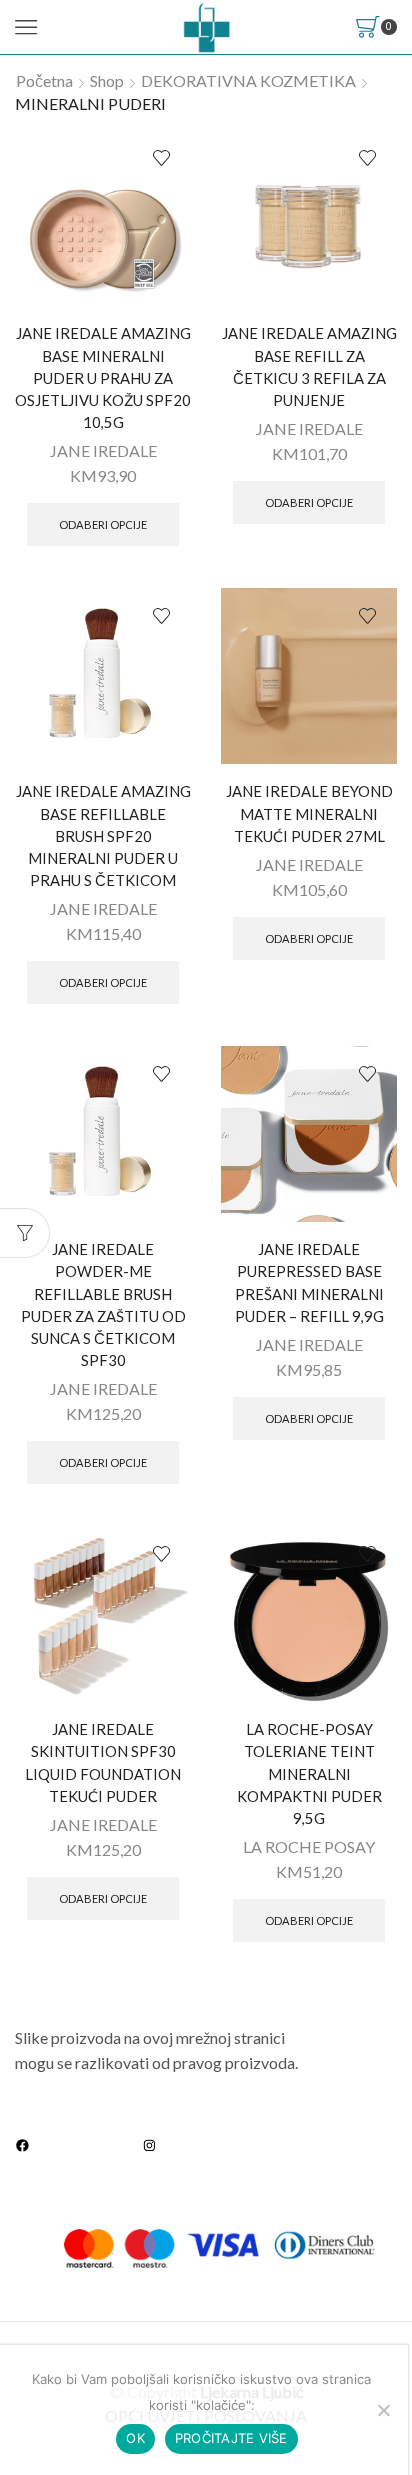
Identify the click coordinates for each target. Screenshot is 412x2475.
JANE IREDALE (103, 450)
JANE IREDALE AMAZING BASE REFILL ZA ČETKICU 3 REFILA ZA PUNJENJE (309, 366)
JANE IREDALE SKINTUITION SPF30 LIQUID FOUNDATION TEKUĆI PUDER (103, 1762)
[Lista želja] (162, 159)
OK (135, 2438)
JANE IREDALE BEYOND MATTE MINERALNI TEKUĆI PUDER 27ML (309, 813)
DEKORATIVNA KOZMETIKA (248, 80)
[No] (383, 2410)
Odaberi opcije (103, 524)
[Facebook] (22, 2145)
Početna (44, 80)
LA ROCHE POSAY (309, 1846)
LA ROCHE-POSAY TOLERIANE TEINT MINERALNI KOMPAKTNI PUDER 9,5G (309, 1773)
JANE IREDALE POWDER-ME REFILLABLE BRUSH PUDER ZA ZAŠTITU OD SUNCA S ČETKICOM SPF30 (103, 1304)
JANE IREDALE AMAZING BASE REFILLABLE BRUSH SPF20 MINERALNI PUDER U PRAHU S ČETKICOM (103, 835)
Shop (107, 80)
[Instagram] (149, 2145)
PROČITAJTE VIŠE (231, 2438)
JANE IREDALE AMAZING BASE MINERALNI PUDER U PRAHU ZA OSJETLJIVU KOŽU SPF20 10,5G (103, 377)
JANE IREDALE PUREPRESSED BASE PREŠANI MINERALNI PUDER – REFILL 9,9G (309, 1282)
